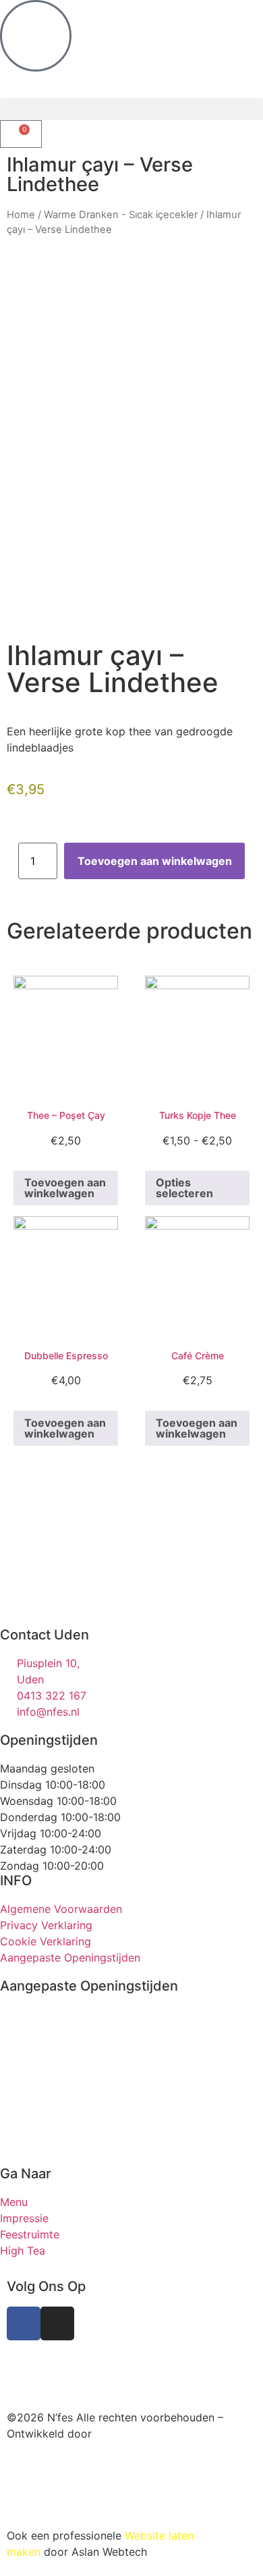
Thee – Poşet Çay (66, 1115)
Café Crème (198, 1356)
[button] (131, 109)
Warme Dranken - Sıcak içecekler (121, 215)
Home (21, 215)
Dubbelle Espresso (66, 1356)
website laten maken (105, 2362)
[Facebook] (24, 2323)
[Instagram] (57, 2323)
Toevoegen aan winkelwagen (155, 861)
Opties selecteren (184, 1188)
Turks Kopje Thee (198, 1115)
